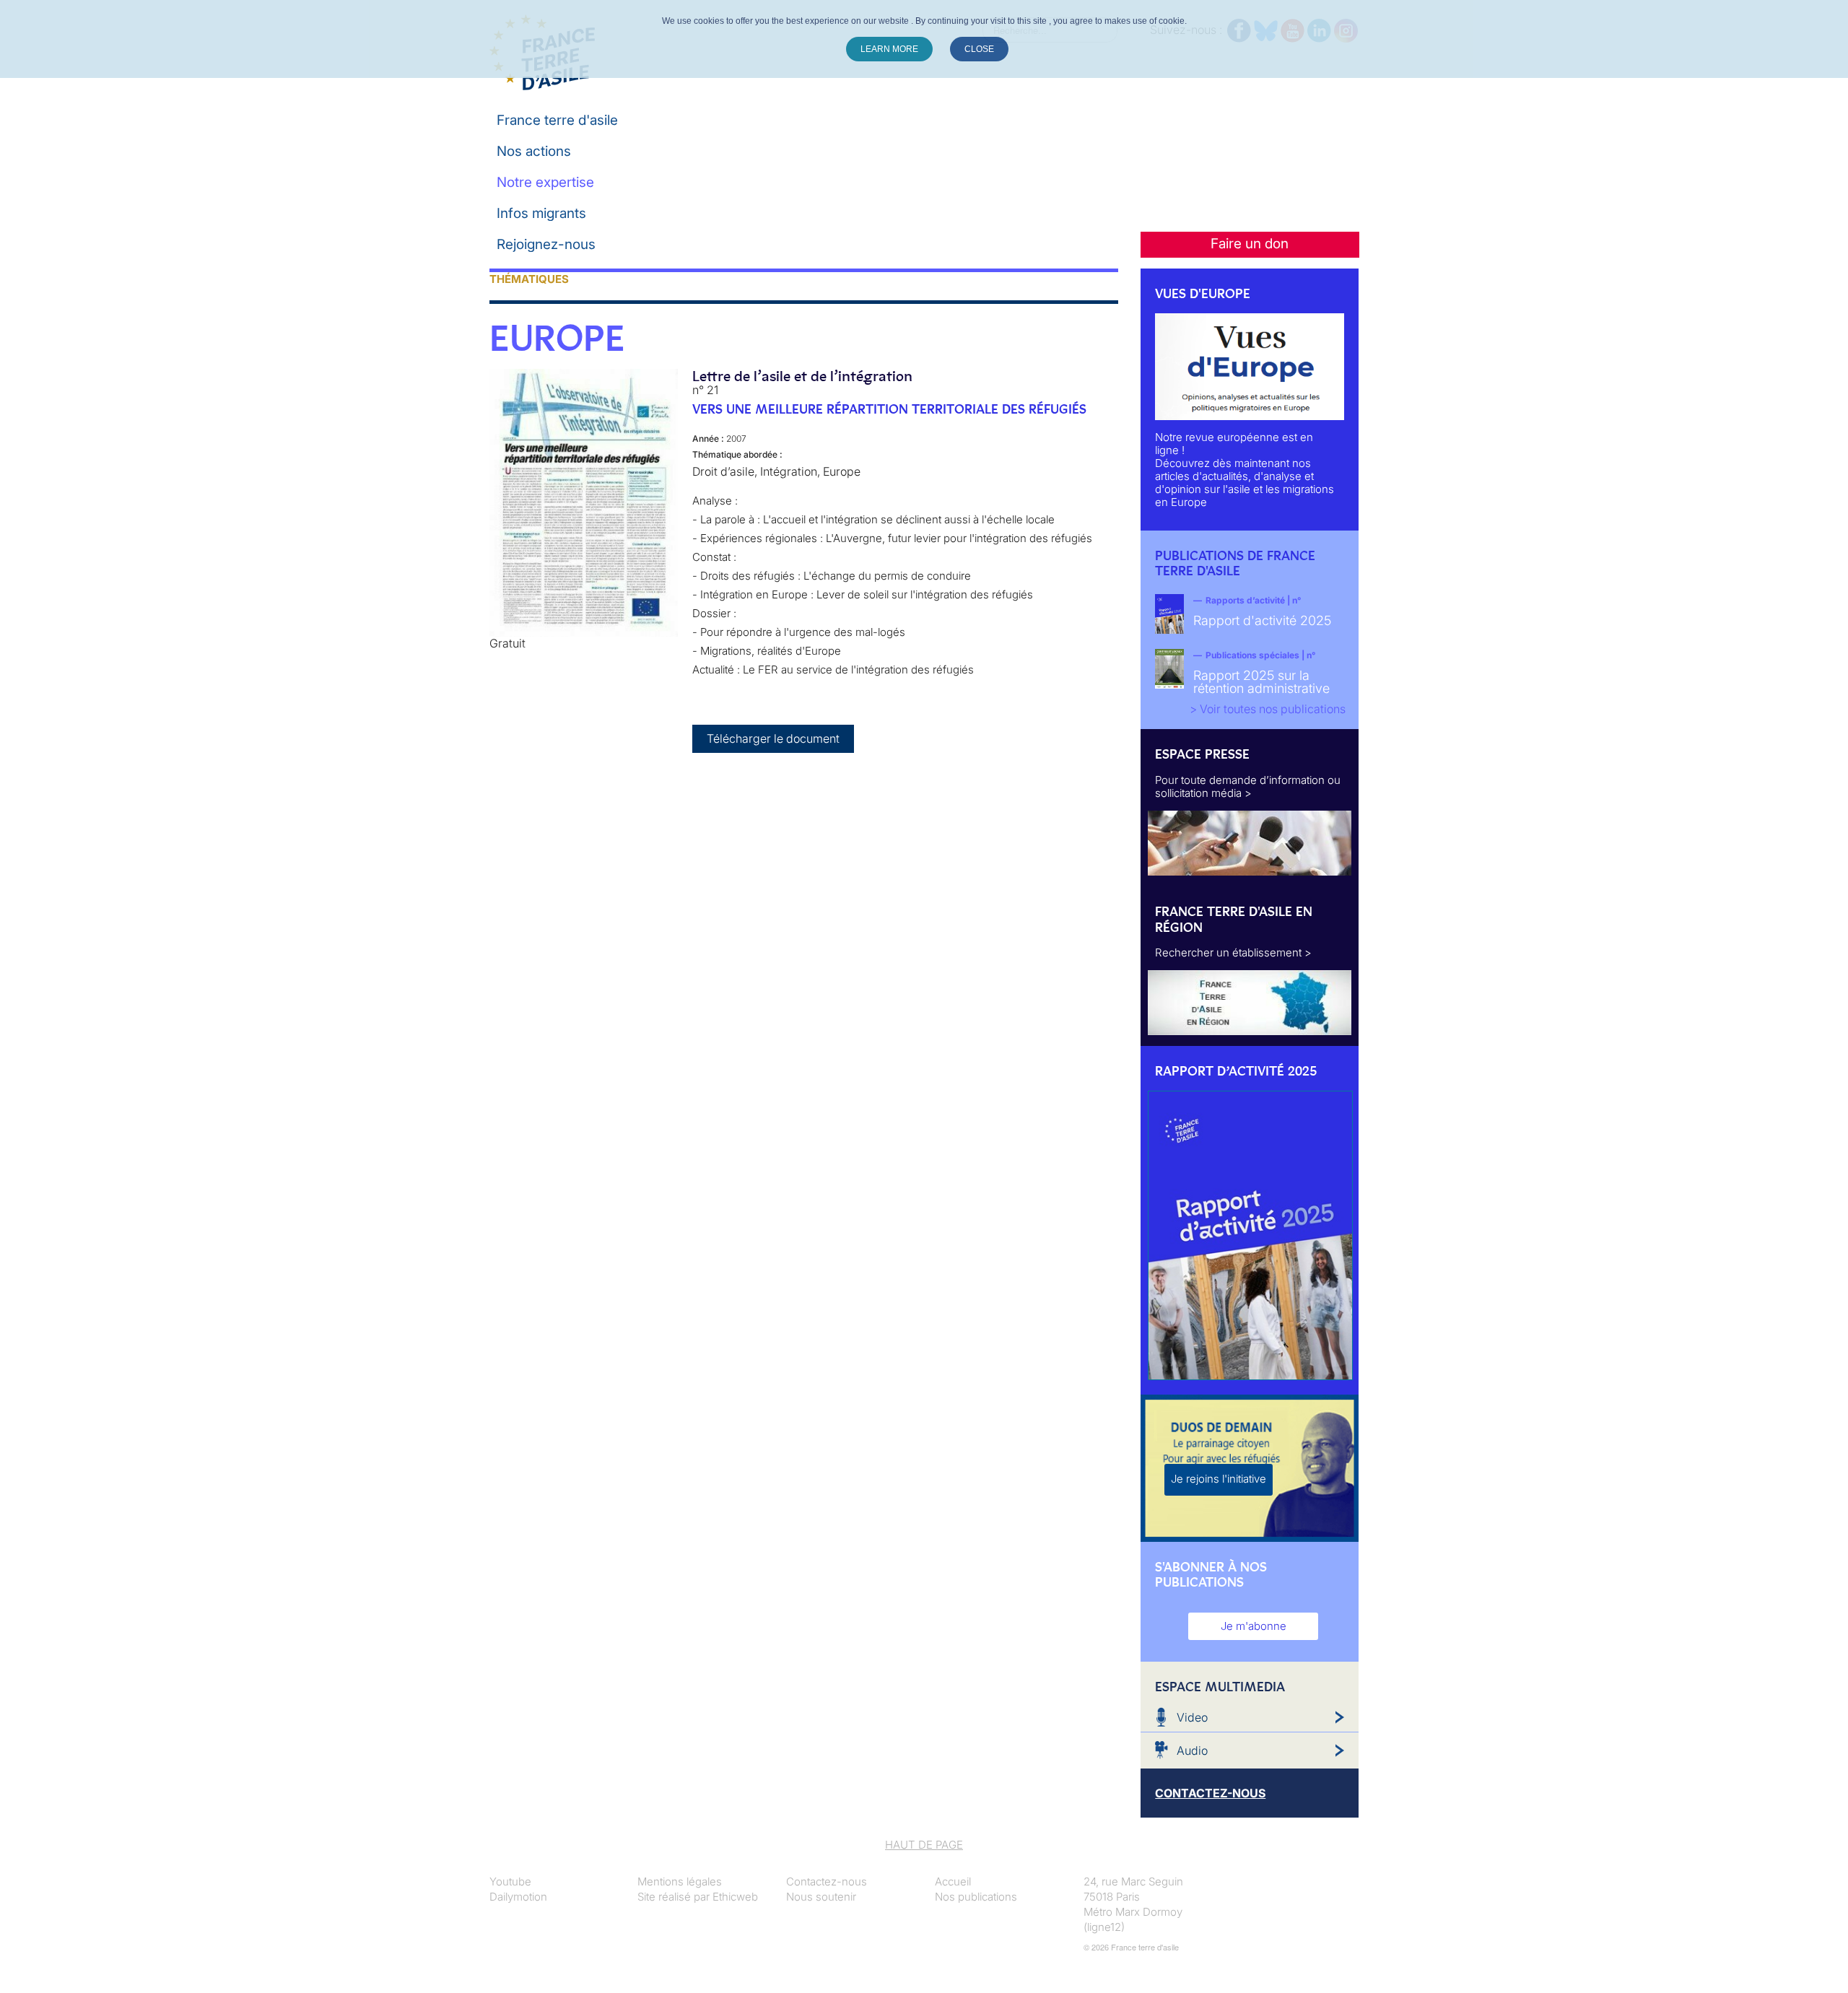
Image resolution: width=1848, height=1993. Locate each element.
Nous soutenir (821, 1897)
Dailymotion (518, 1897)
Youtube (510, 1881)
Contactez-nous (827, 1881)
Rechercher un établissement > (1233, 952)
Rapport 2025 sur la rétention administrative (1261, 682)
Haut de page (924, 1845)
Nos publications (976, 1897)
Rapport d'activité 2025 (1262, 620)
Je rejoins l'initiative (1219, 1479)
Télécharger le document (773, 738)
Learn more (889, 49)
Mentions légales (680, 1881)
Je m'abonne (1254, 1626)
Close (979, 49)
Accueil (953, 1881)
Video (1192, 1717)
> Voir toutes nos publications (1268, 709)
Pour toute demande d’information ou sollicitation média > (1248, 786)
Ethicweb (735, 1897)
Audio (1192, 1750)
